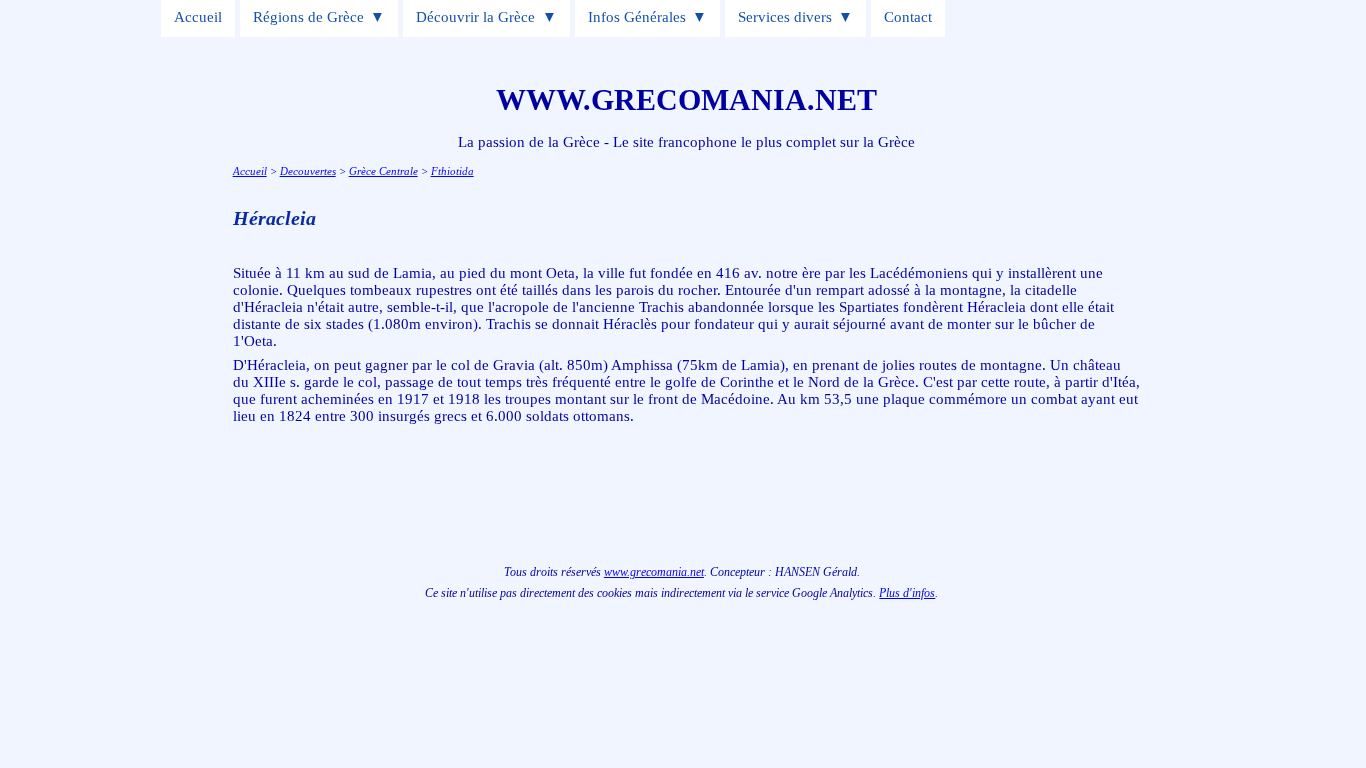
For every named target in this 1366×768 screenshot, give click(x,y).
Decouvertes (308, 171)
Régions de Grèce (308, 17)
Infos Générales (637, 17)
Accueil (198, 17)
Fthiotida (452, 171)
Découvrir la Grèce (475, 17)
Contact (908, 17)
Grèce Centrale (383, 171)
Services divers (785, 17)
